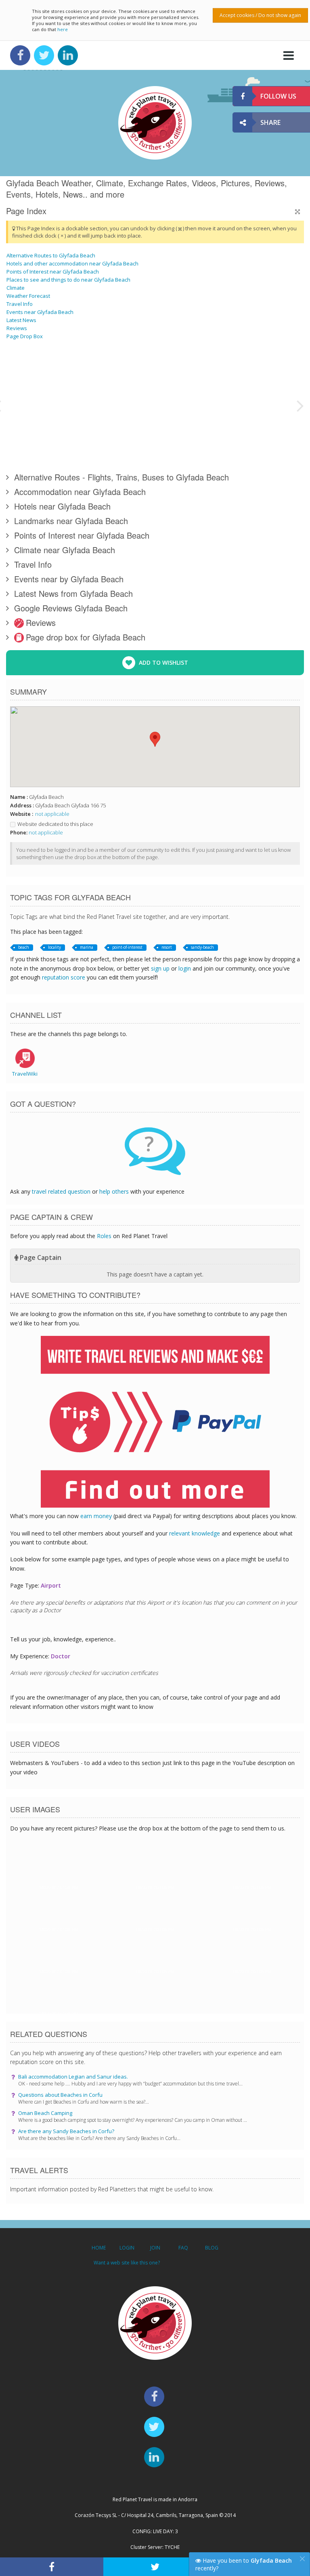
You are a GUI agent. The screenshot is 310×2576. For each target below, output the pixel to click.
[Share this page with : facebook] (52, 2567)
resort (167, 947)
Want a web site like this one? (127, 2263)
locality (54, 947)
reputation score (64, 977)
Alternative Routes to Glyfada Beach (51, 255)
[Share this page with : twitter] (155, 2567)
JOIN (155, 2248)
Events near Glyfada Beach (40, 312)
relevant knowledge (195, 1533)
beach (24, 947)
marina (87, 947)
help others (114, 1191)
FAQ (183, 2248)
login (185, 968)
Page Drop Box (25, 336)
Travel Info (20, 304)
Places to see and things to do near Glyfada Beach (68, 280)
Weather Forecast (28, 296)
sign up (160, 968)
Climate (16, 288)
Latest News (21, 320)
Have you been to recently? (244, 2564)
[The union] (185, 435)
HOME (99, 2248)
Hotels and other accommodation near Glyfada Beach (72, 263)
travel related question (61, 1191)
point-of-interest (127, 947)
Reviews (17, 328)
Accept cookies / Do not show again (260, 15)
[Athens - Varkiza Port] (256, 375)
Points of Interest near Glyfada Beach (53, 272)
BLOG (212, 2248)
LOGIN (127, 2248)
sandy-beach (202, 947)
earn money (96, 1516)
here (63, 29)
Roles (104, 1236)
